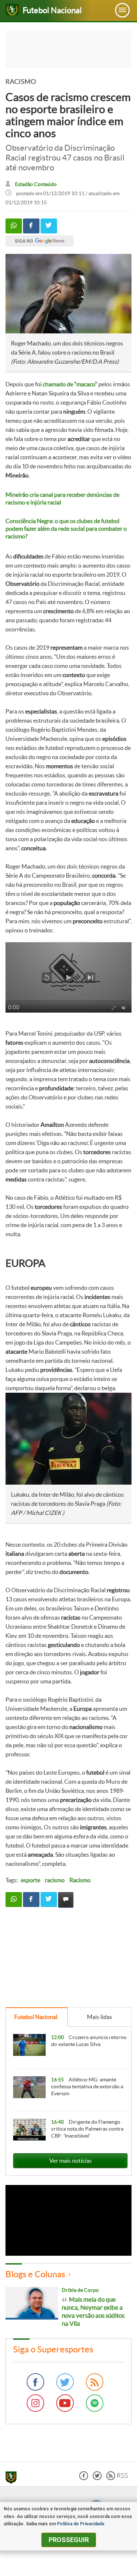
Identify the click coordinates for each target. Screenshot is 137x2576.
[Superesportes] (13, 2479)
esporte (31, 1880)
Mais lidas (100, 2017)
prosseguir (69, 2540)
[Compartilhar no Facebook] (31, 226)
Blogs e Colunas (35, 2274)
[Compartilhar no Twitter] (49, 226)
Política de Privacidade (81, 2524)
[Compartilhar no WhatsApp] (14, 226)
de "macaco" (70, 384)
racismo (55, 1880)
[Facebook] (35, 2382)
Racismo (80, 1880)
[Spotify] (95, 2403)
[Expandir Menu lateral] (122, 10)
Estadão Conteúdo (36, 184)
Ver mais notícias (71, 2161)
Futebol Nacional (36, 2017)
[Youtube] (65, 2403)
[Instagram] (35, 2403)
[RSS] (95, 2382)
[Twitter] (65, 2382)
